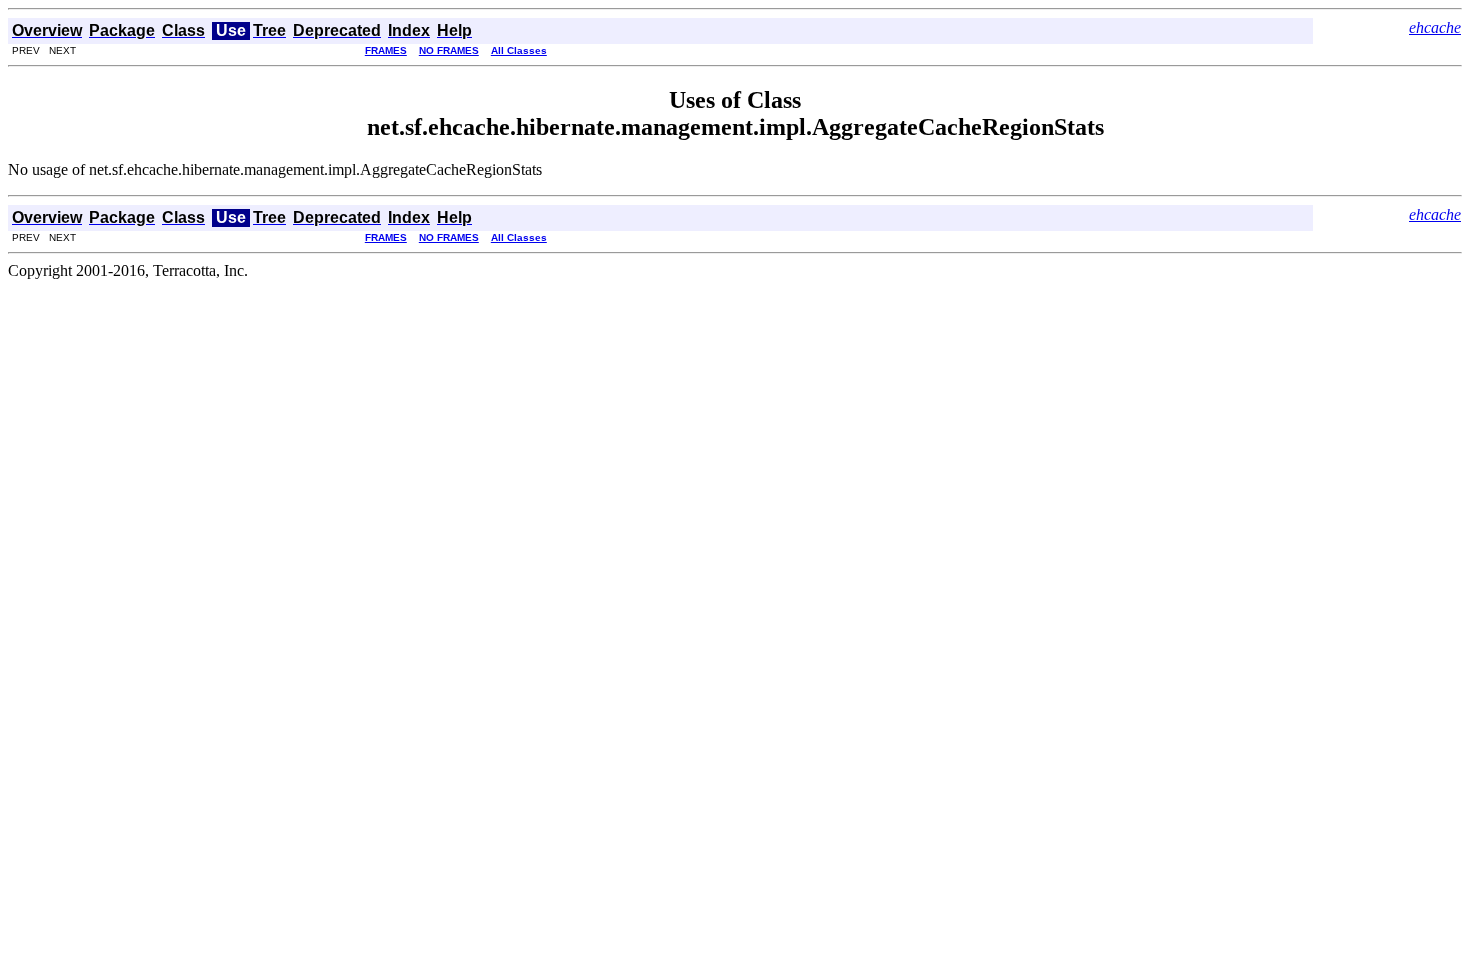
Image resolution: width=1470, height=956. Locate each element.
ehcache (1435, 27)
